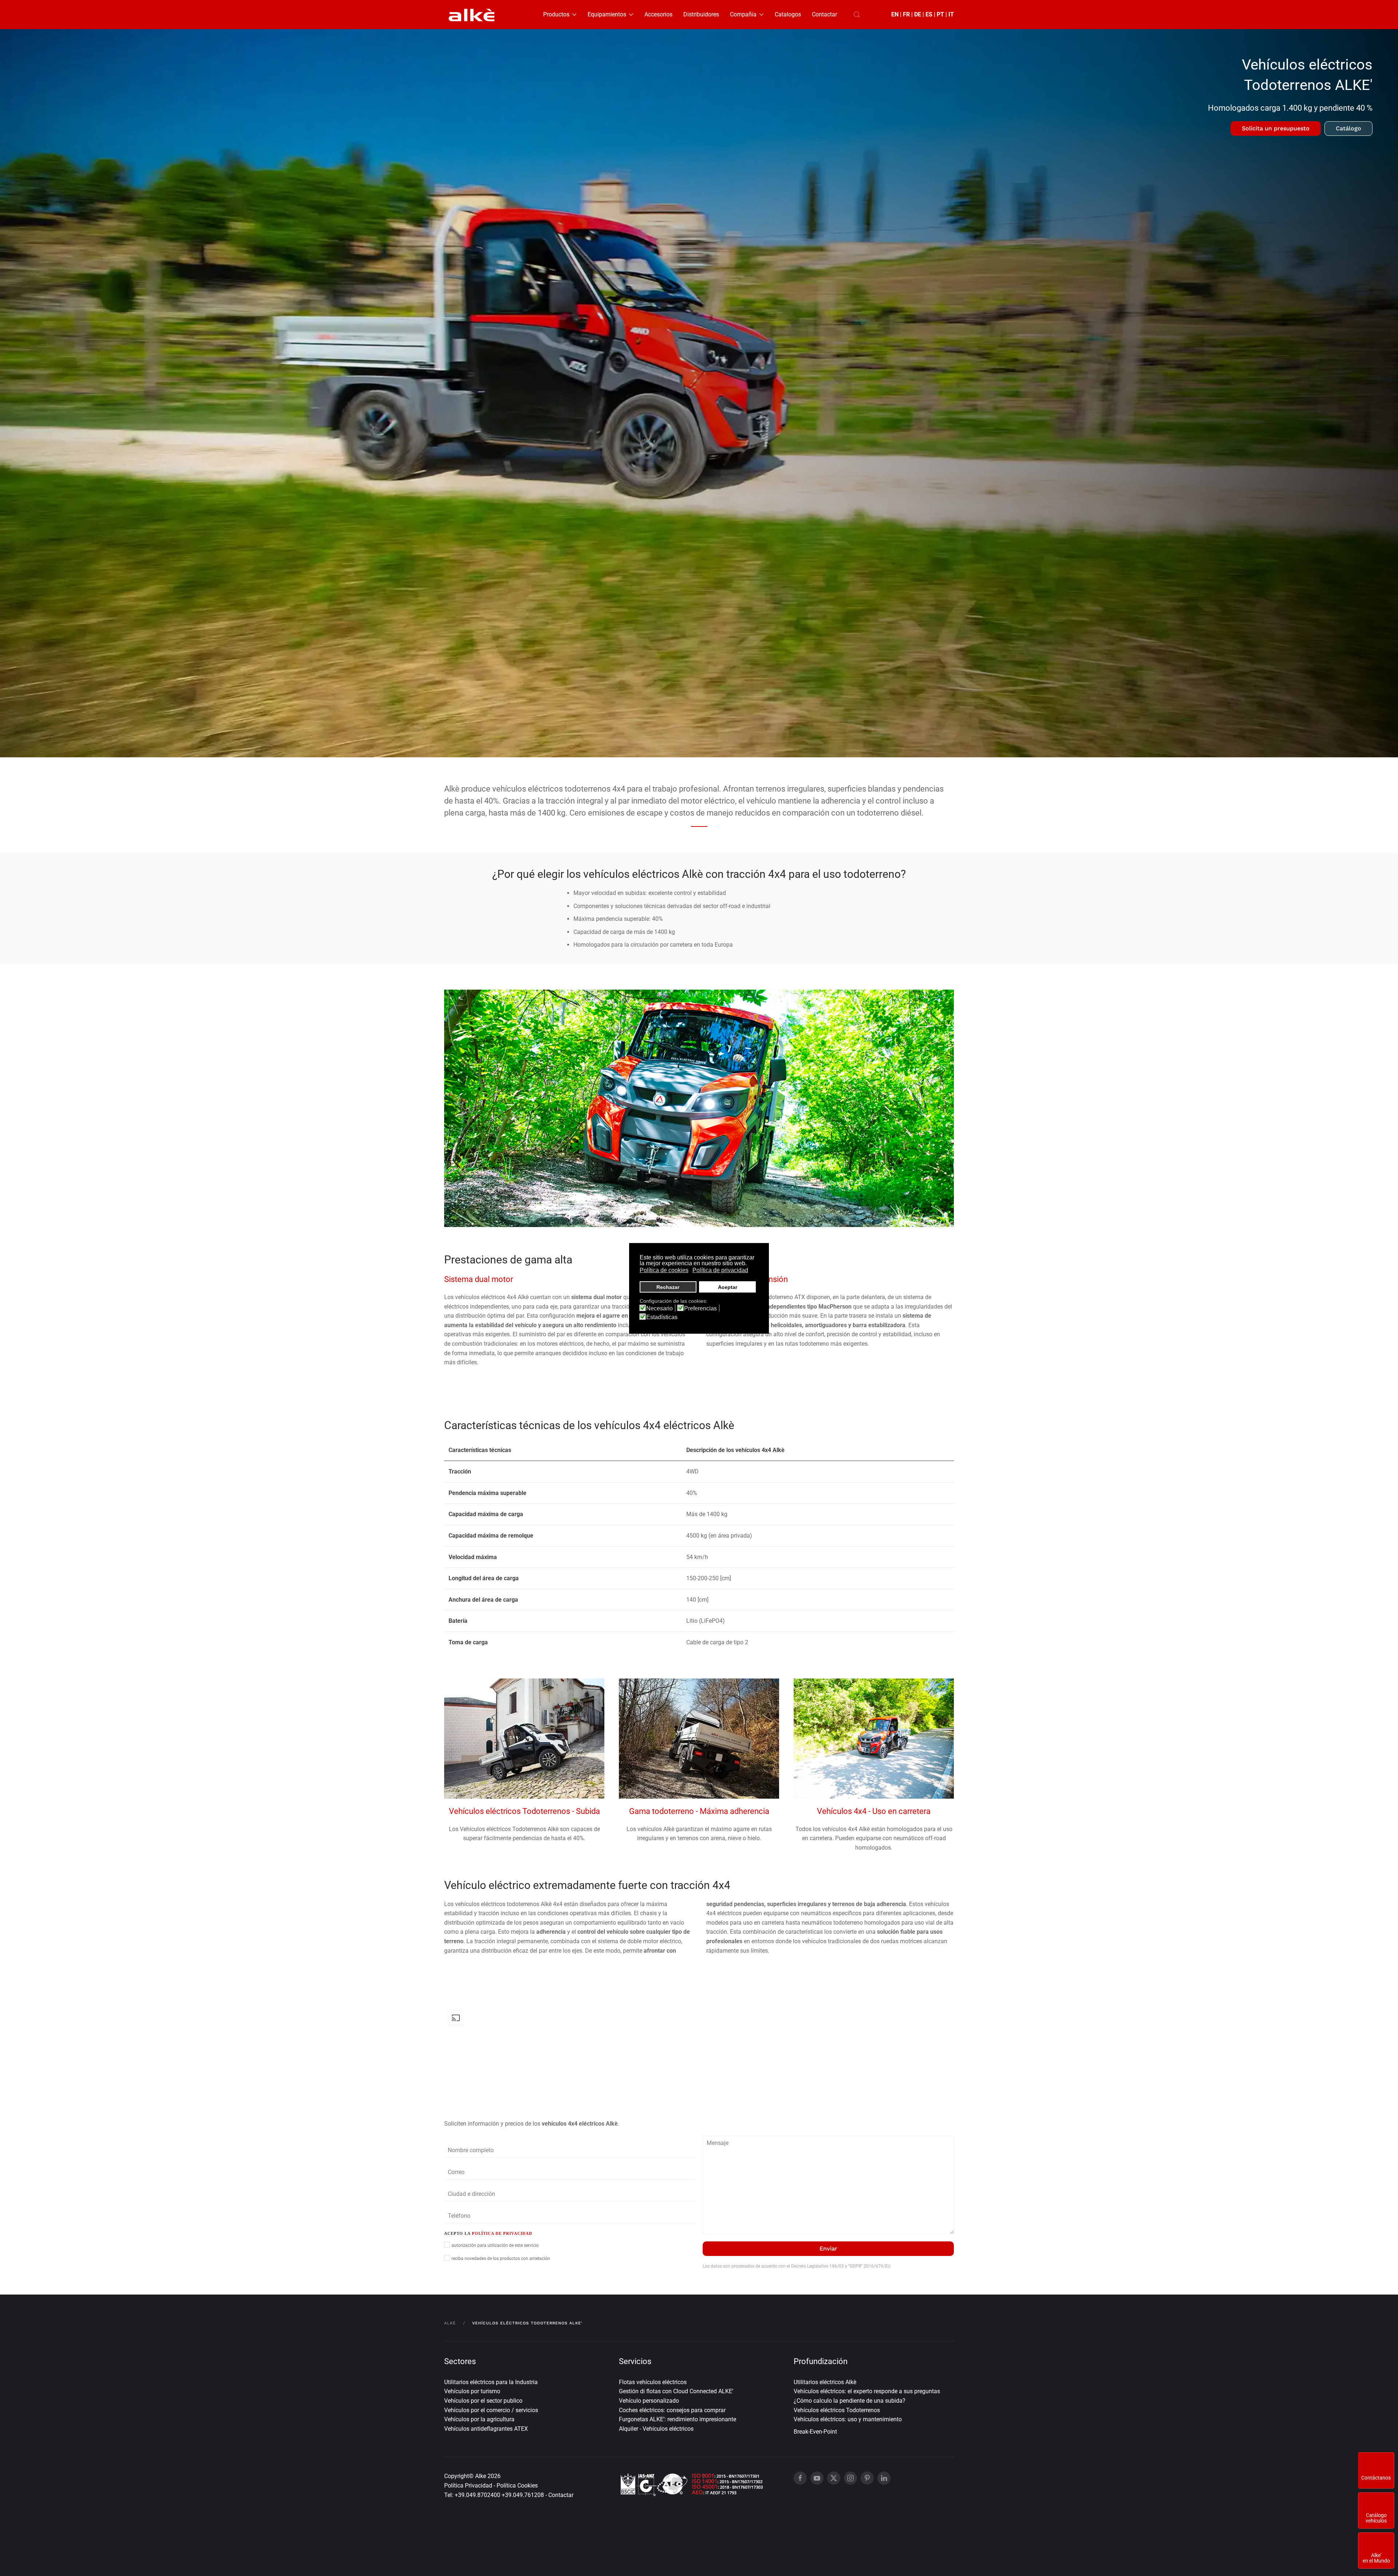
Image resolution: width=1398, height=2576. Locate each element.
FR (906, 14)
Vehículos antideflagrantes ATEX (486, 2429)
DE (918, 14)
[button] (857, 15)
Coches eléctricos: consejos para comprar (672, 2410)
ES (929, 14)
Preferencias (700, 1309)
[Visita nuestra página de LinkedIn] (884, 2478)
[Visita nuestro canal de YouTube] (817, 2478)
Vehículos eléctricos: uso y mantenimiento (848, 2419)
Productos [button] (556, 14)
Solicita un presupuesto (1276, 128)
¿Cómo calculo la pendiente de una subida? (850, 2401)
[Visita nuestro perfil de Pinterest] (867, 2478)
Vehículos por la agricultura (479, 2419)
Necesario (659, 1309)
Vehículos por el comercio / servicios (491, 2410)
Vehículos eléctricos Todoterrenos (837, 2410)
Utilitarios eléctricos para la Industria (491, 2382)
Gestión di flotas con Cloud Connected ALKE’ (676, 2391)
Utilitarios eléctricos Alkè (825, 2382)
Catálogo (1348, 128)
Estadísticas (662, 1317)
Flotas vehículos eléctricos (653, 2382)
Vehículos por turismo (472, 2391)
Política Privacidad (468, 2486)
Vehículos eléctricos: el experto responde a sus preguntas (867, 2391)
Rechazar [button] (668, 1287)
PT (940, 14)
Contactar (824, 14)
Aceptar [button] (728, 1287)
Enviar (828, 2248)
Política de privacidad (502, 2233)
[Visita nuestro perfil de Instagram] (850, 2478)
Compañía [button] (743, 14)
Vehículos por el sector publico (483, 2401)
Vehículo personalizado (649, 2401)
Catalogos (788, 14)
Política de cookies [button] (664, 1270)
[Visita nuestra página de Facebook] (800, 2478)
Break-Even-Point (815, 2432)
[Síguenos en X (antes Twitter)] (834, 2478)
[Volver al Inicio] (471, 15)
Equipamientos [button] (607, 14)
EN (895, 14)
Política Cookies (517, 2486)
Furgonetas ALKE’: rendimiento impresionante (678, 2419)
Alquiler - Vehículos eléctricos (656, 2429)
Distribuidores (701, 14)
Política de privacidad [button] (720, 1270)
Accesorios (658, 14)
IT (951, 14)
